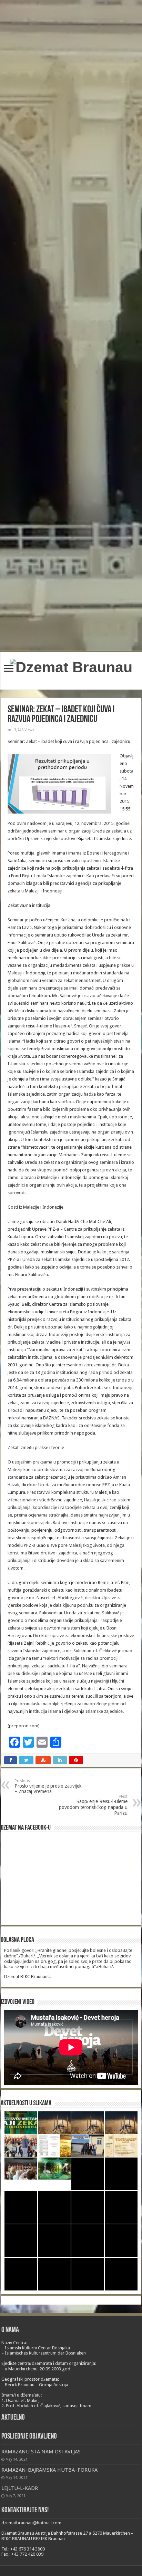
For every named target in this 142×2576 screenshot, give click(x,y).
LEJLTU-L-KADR (20, 2488)
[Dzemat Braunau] (71, 666)
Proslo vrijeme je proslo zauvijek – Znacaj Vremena (48, 1786)
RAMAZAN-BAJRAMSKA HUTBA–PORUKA (49, 2470)
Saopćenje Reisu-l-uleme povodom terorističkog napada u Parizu (93, 1805)
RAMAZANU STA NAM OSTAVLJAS (41, 2452)
